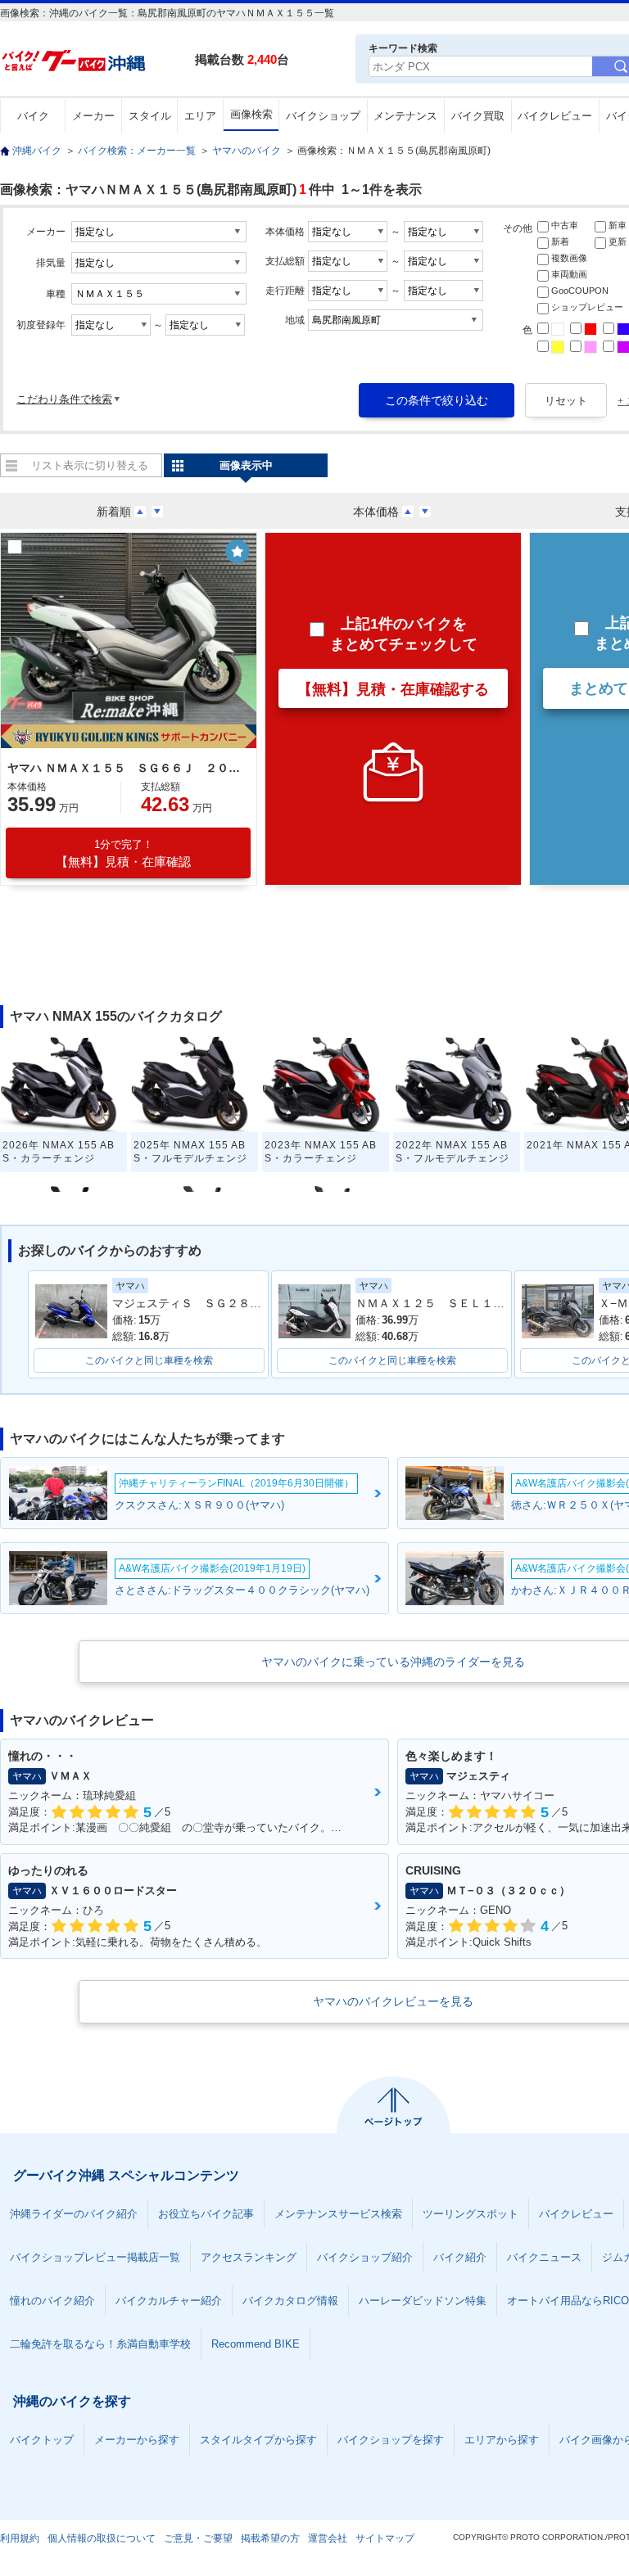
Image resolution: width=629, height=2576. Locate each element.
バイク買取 (478, 116)
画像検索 (251, 114)
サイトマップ (385, 2538)
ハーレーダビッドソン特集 (423, 2301)
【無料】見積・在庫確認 (123, 853)
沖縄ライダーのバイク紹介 (74, 2214)
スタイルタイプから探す (258, 2440)
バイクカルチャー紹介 (169, 2301)
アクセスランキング (249, 2257)
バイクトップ (42, 2440)
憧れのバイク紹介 (52, 2301)
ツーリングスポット (471, 2214)
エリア (200, 116)
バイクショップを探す (391, 2440)
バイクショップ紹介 (365, 2257)
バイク (33, 116)
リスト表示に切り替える (90, 465)
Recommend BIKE (256, 2344)
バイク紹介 (460, 2257)
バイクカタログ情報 (290, 2301)
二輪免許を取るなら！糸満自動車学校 (100, 2344)
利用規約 (20, 2538)
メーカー (93, 116)
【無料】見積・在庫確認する (393, 689)
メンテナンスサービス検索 (338, 2214)
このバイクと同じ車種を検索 (149, 1360)
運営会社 (328, 2538)
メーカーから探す (137, 2440)
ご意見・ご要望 (198, 2538)
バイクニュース (544, 2257)
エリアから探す (502, 2440)
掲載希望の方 (270, 2538)
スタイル (150, 116)
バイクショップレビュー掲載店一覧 (95, 2257)
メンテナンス (405, 116)
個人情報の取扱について (102, 2538)
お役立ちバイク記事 (206, 2214)
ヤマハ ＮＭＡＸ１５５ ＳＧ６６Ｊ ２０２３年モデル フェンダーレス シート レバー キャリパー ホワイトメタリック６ (126, 768)
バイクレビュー (555, 116)
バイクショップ (323, 116)
